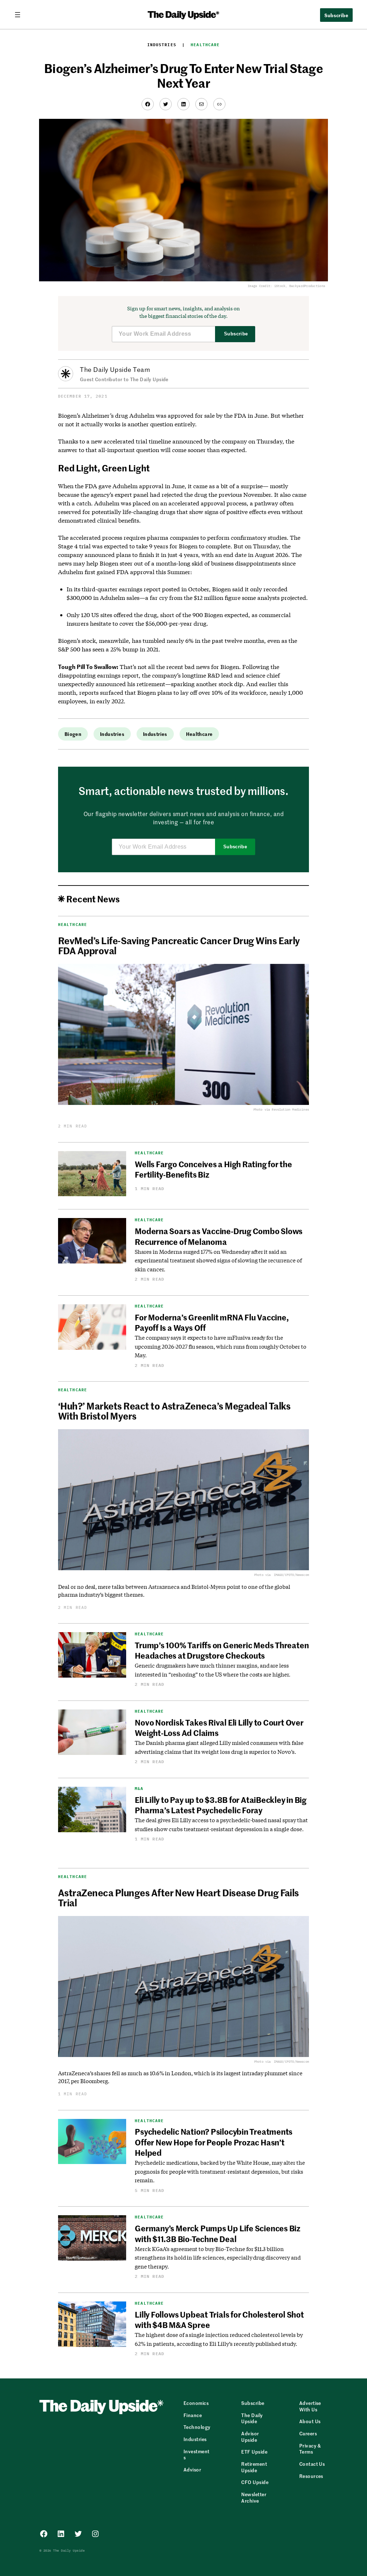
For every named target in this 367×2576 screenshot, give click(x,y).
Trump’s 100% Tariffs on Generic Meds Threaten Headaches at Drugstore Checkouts (222, 1650)
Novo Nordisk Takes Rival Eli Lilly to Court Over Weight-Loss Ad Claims (219, 1728)
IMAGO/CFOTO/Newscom (291, 1575)
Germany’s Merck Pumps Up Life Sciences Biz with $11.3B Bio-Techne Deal (218, 2233)
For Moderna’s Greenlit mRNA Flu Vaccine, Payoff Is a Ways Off (212, 1322)
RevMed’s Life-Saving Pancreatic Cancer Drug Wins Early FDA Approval (179, 945)
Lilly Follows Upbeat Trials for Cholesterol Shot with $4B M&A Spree (219, 2320)
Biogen (73, 734)
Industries (162, 45)
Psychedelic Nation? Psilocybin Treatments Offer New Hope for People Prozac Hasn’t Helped (214, 2142)
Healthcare (205, 45)
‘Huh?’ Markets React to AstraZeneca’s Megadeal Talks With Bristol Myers (174, 1411)
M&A (139, 1789)
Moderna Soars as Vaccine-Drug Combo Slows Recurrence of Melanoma (219, 1236)
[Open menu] (20, 15)
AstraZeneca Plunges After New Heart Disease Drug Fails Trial (178, 1897)
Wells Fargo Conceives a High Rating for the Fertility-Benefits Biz (213, 1169)
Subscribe (236, 334)
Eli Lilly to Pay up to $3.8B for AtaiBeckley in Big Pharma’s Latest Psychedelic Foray (221, 1805)
